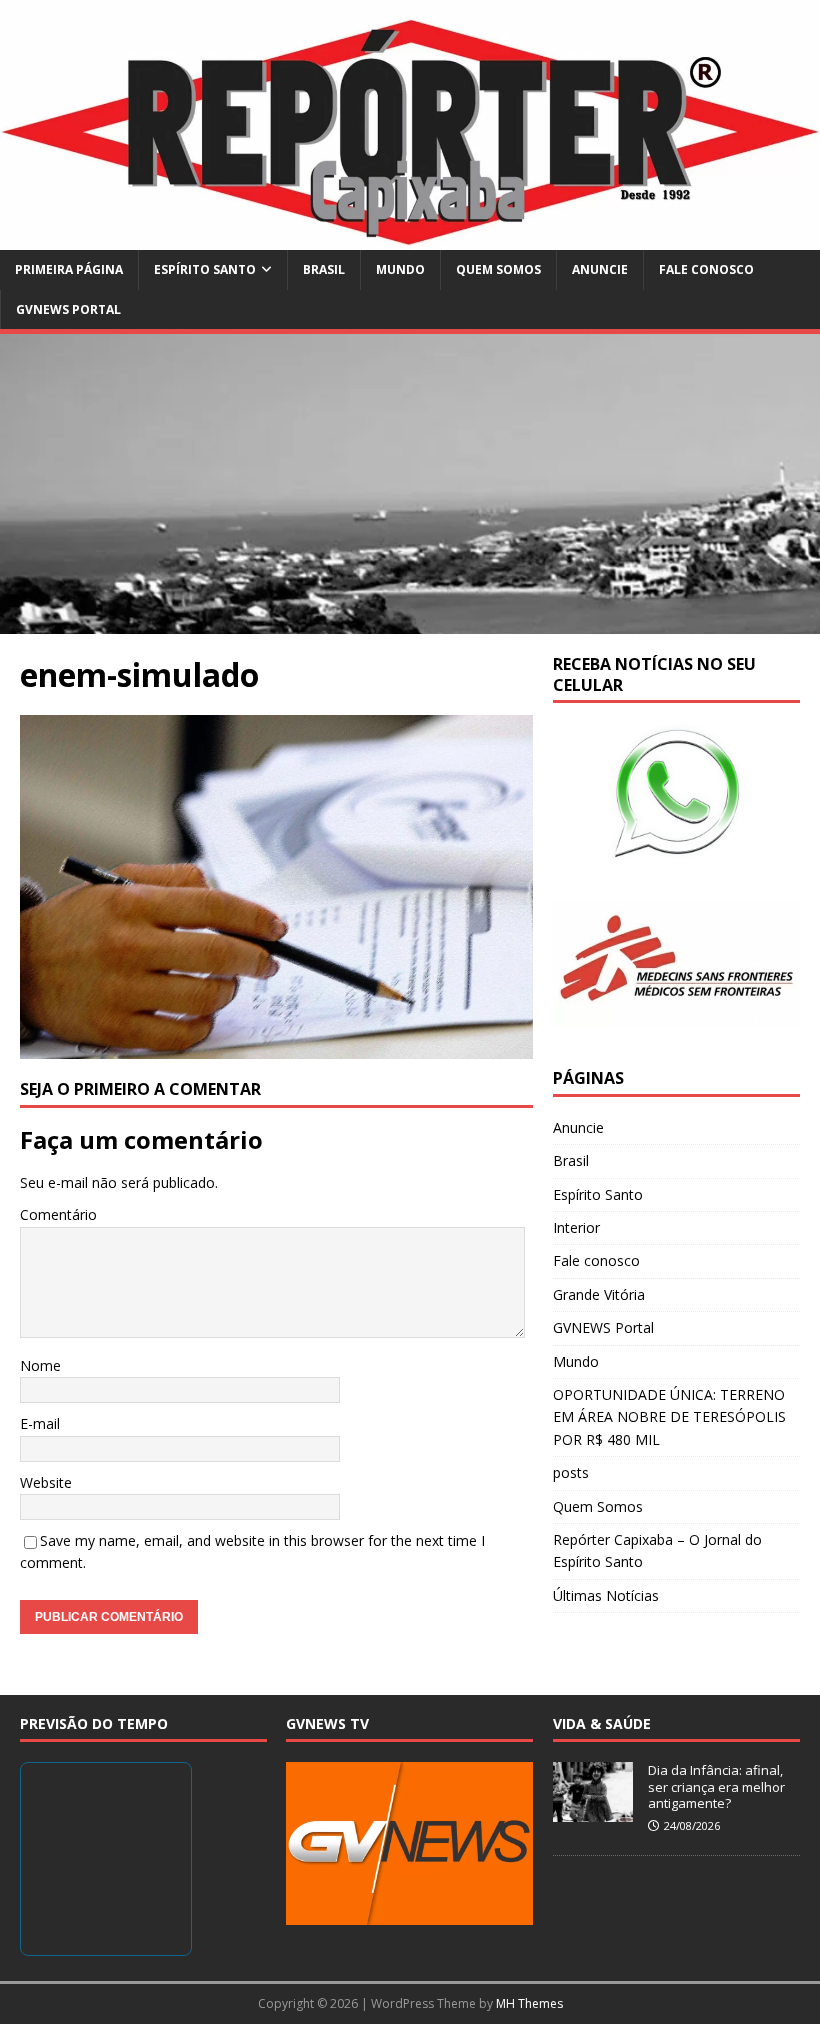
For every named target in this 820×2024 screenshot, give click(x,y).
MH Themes (529, 2003)
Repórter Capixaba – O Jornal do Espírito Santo (657, 1550)
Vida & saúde (602, 1723)
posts (571, 1472)
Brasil (324, 269)
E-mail (40, 1423)
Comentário (58, 1214)
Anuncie (600, 269)
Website (46, 1482)
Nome (40, 1365)
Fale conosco (706, 269)
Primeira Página (69, 269)
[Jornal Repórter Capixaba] (410, 238)
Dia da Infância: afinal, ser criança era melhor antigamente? (716, 1787)
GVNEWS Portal (68, 309)
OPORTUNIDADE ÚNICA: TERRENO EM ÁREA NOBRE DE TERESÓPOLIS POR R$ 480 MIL (669, 1417)
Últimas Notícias (606, 1595)
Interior (576, 1227)
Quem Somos (498, 269)
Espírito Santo (205, 269)
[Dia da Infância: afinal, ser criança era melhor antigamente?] (593, 1811)
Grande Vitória (599, 1294)
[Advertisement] (410, 484)
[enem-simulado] (276, 1047)
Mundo (400, 269)
